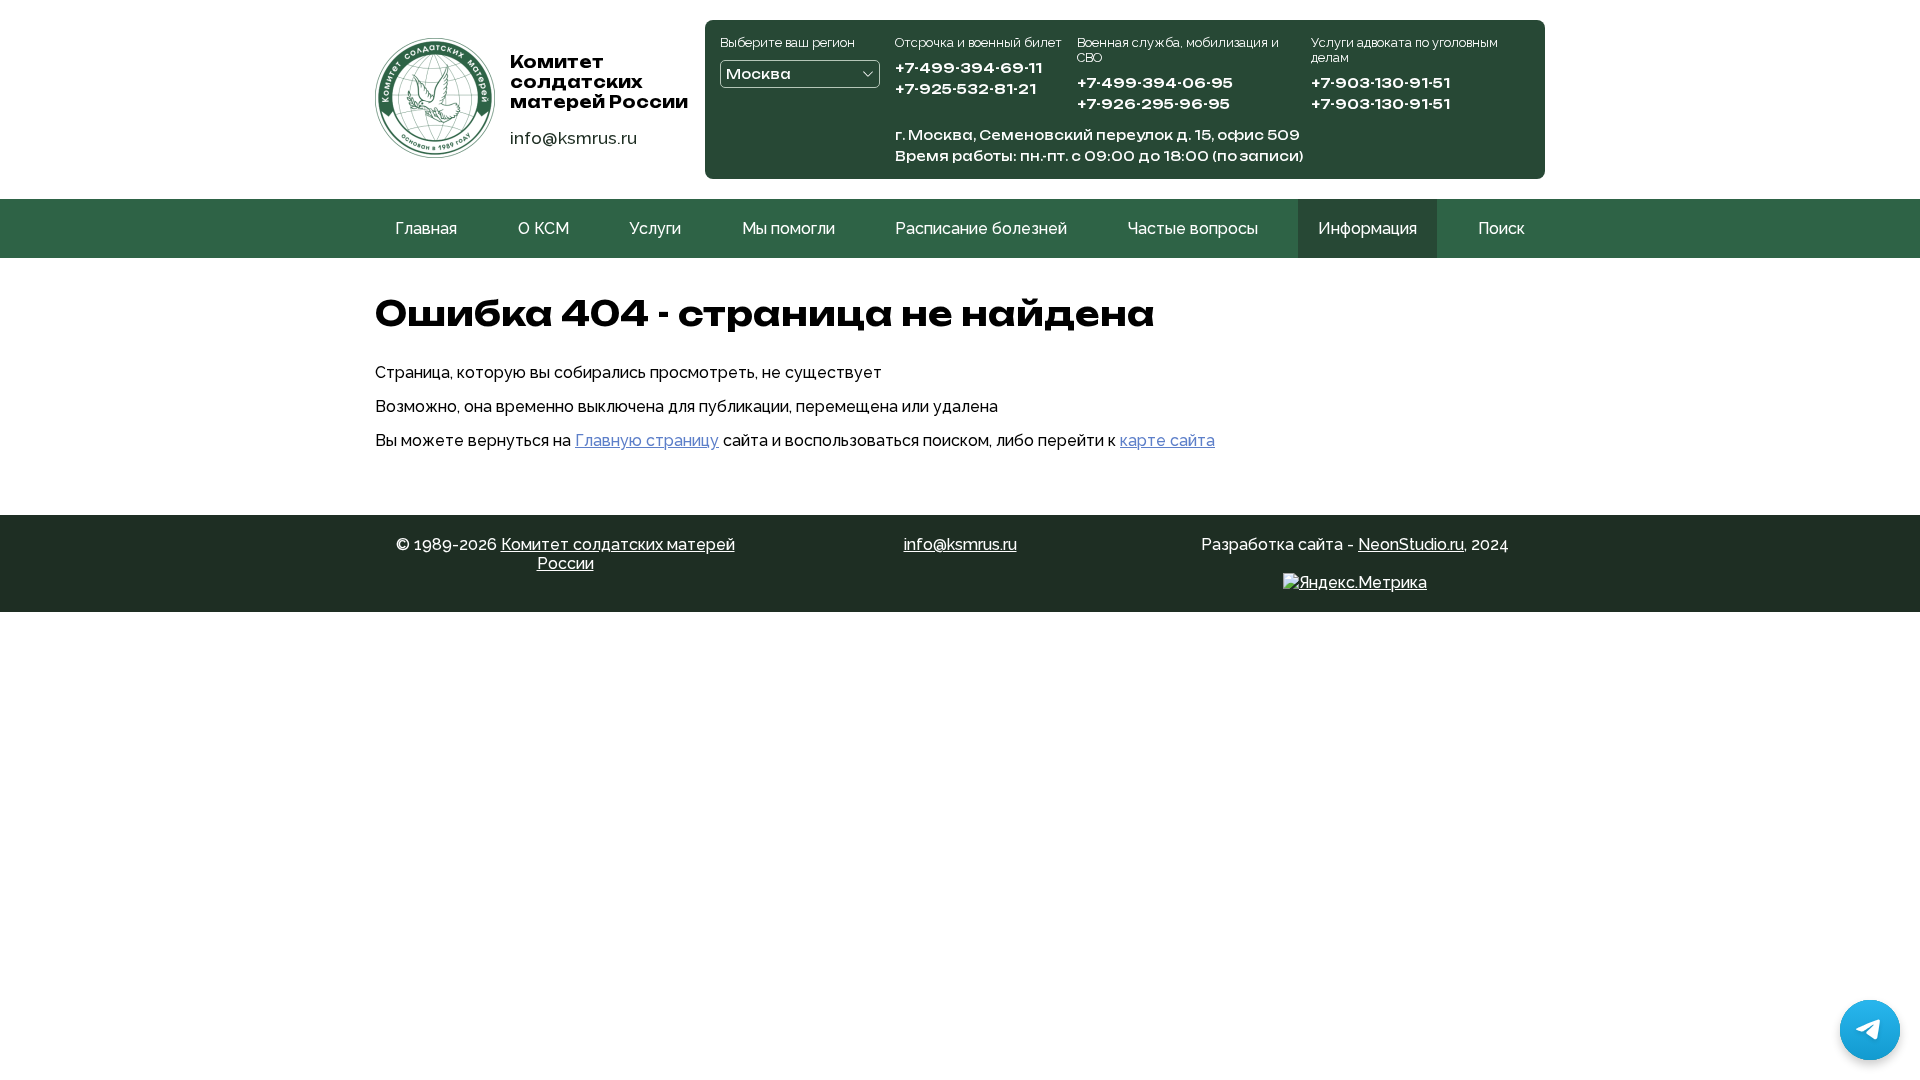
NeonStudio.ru (1411, 544)
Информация (1367, 228)
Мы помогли (788, 228)
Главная (426, 228)
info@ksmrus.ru (573, 137)
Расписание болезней (981, 228)
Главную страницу (647, 440)
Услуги (655, 228)
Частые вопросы (1193, 228)
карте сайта (1167, 440)
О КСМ (543, 228)
